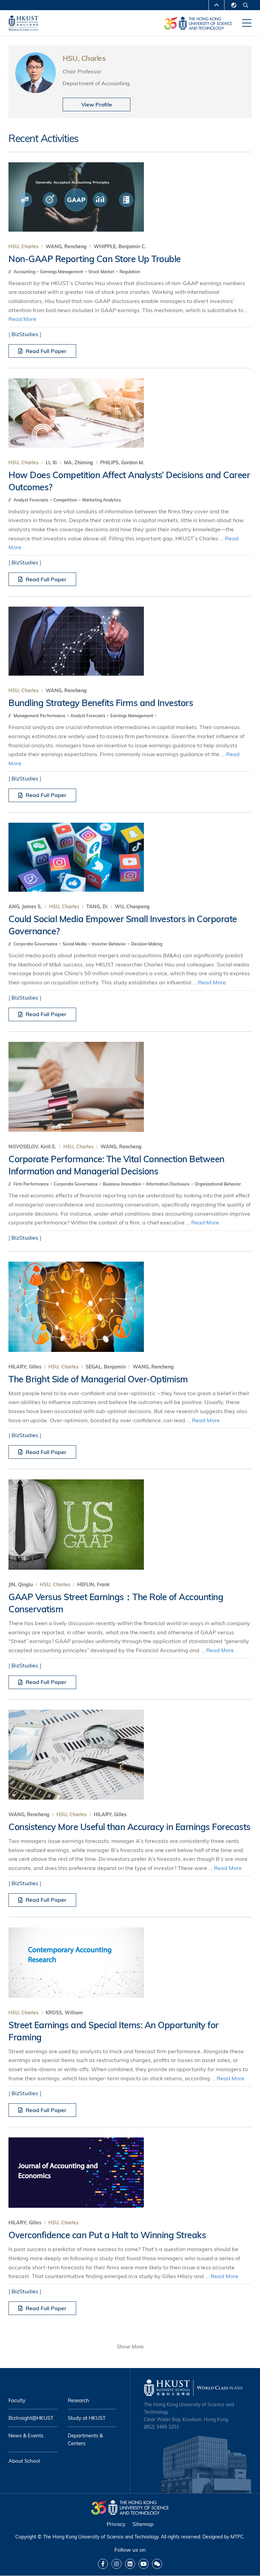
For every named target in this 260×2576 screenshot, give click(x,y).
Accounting (25, 272)
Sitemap (143, 2524)
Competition (66, 500)
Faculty (17, 2400)
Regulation (130, 272)
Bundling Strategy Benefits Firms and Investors (101, 703)
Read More (22, 319)
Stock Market (102, 272)
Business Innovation (123, 1184)
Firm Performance (32, 1184)
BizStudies (25, 334)
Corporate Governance (36, 944)
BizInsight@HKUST (31, 2418)
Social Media (75, 944)
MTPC (237, 2537)
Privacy (116, 2524)
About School (24, 2461)
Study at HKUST (87, 2418)
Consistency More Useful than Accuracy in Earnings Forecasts (129, 1827)
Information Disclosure (168, 1184)
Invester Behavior (109, 944)
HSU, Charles (24, 247)
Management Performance (40, 716)
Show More (130, 2347)
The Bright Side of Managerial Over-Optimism (98, 1379)
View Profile (97, 104)
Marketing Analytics (102, 500)
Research (78, 2400)
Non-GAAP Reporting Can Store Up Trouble (95, 259)
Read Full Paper (46, 351)
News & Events (26, 2436)
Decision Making (147, 944)
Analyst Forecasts (31, 500)
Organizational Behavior (218, 1184)
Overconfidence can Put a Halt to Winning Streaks (107, 2235)
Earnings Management (62, 272)
